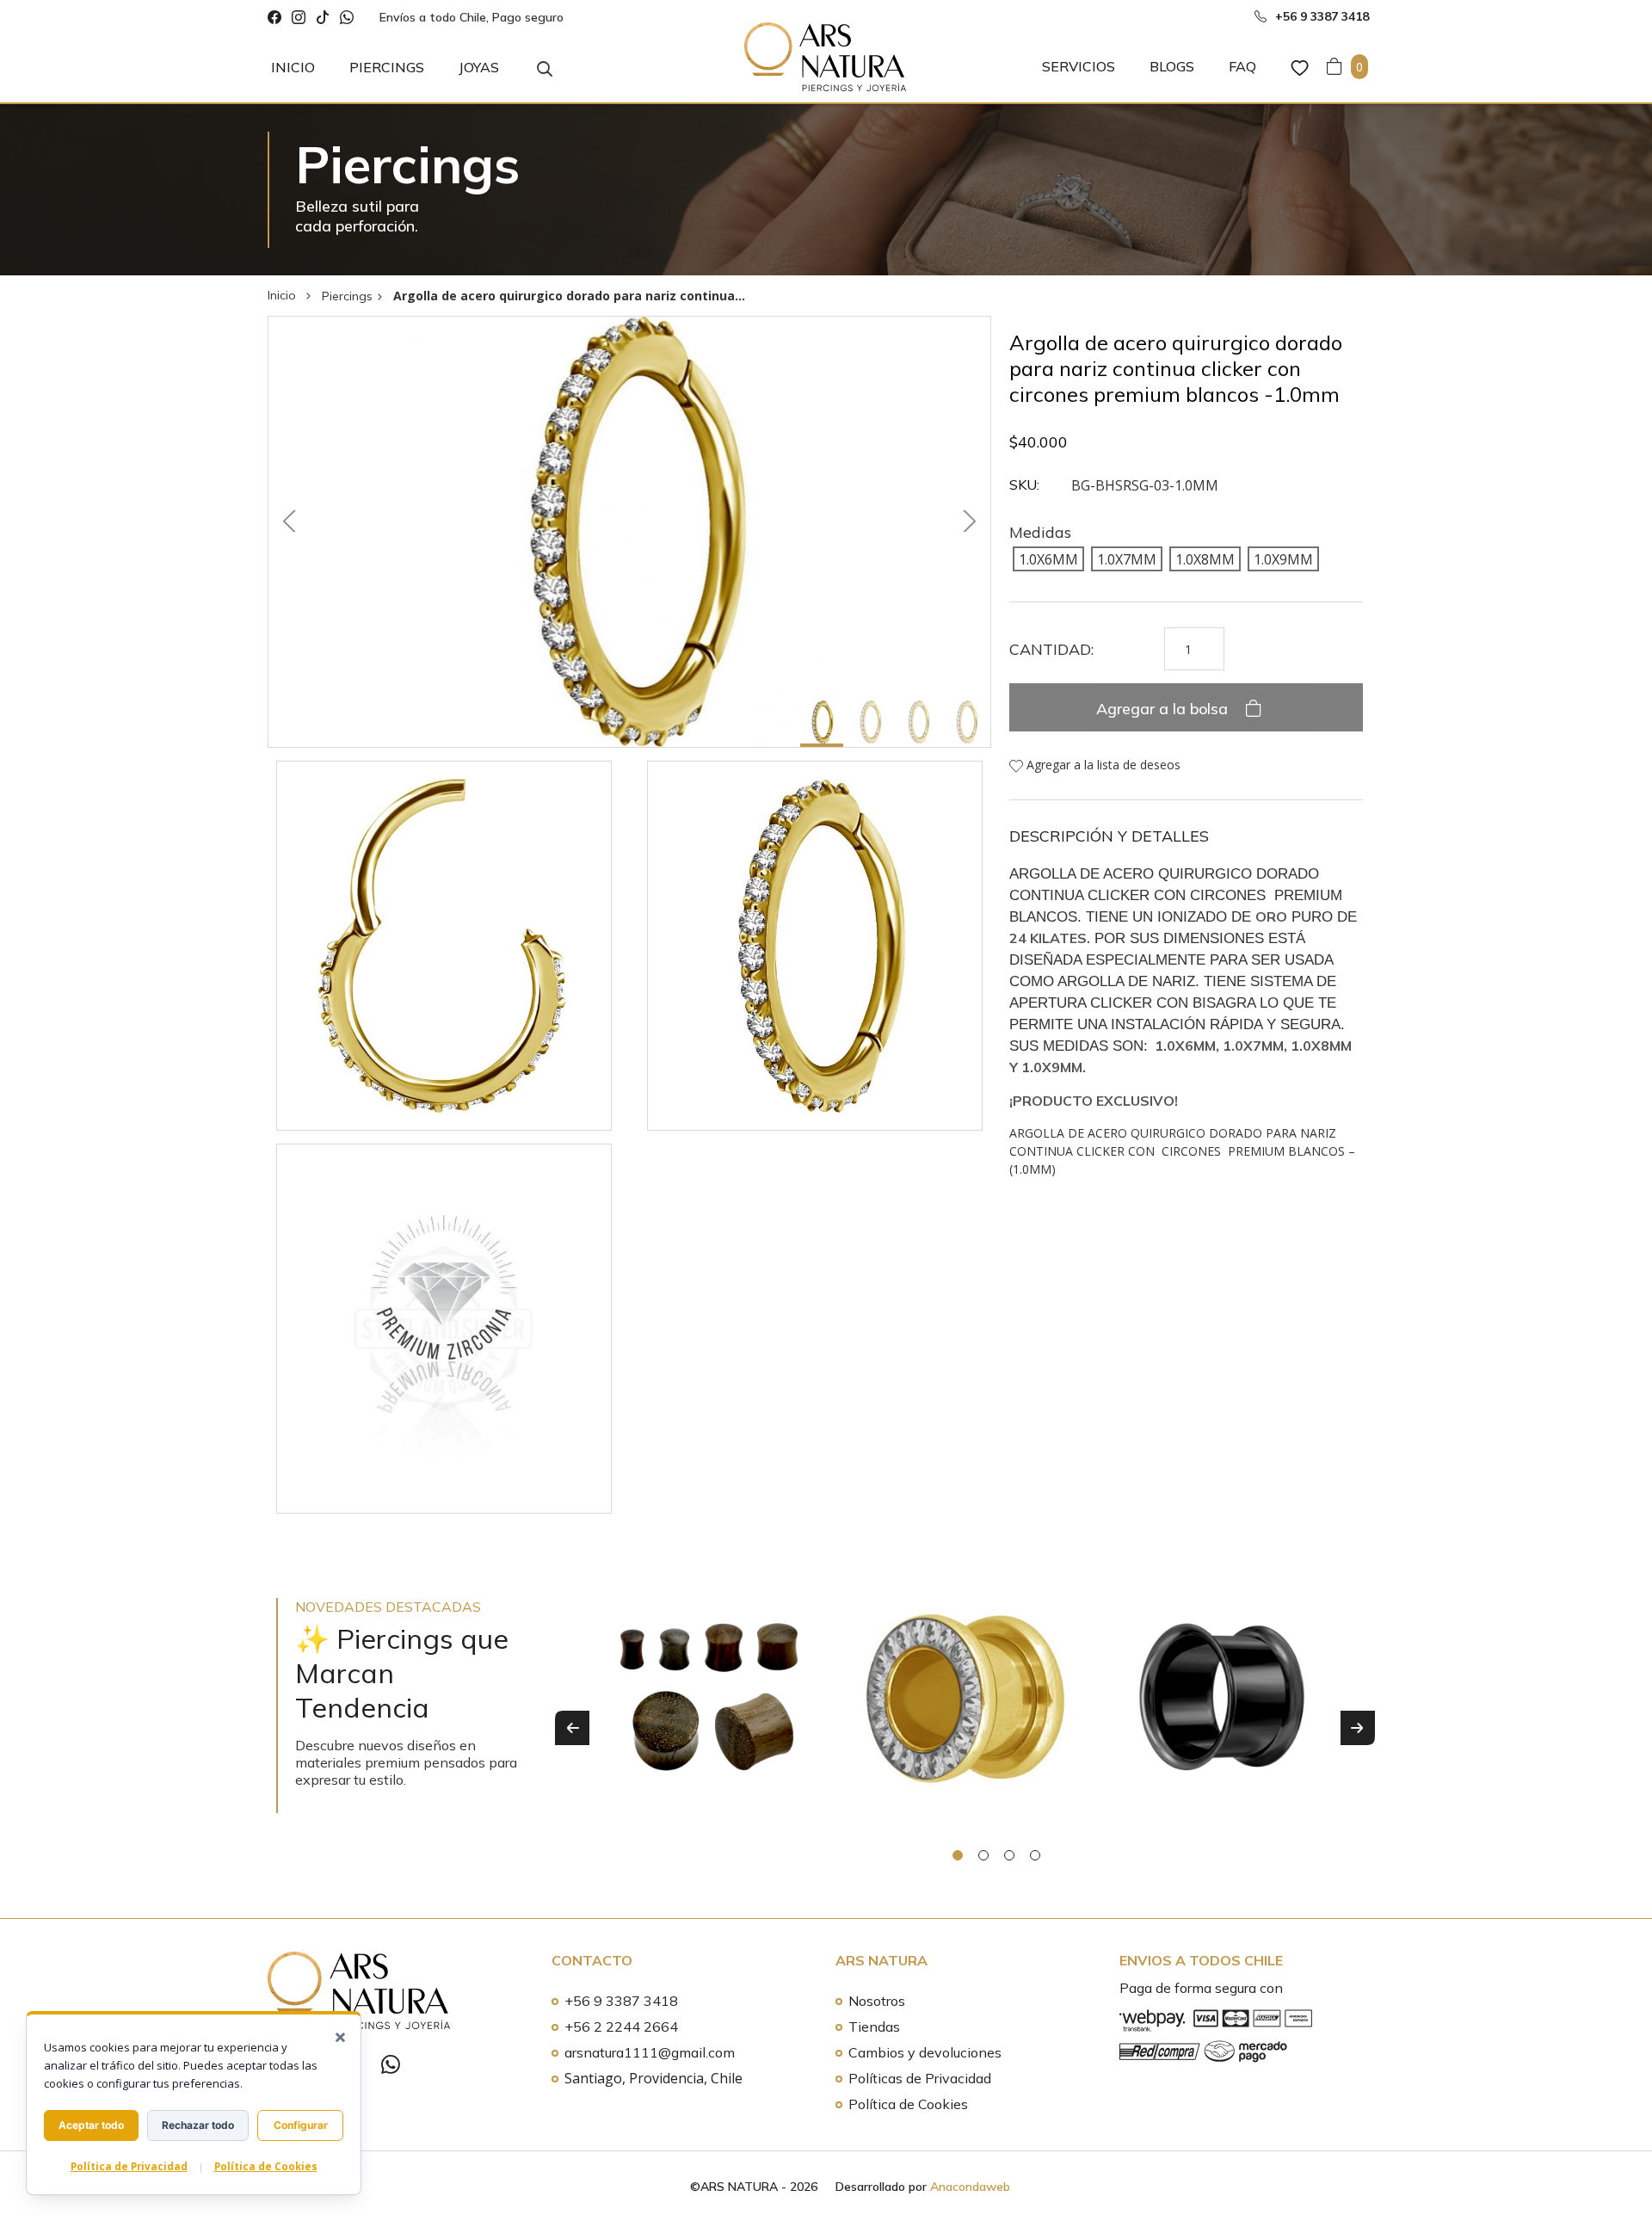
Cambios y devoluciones (925, 2052)
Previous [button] (572, 1728)
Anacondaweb (970, 2187)
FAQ (1242, 66)
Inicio (293, 67)
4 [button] (1035, 1855)
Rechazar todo (198, 2125)
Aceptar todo (91, 2125)
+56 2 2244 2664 (621, 2027)
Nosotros (877, 2001)
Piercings (387, 67)
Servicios (1079, 66)
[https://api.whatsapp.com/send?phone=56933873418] (347, 18)
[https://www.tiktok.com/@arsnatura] (323, 18)
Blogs (1172, 66)
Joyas (479, 67)
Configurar (301, 2125)
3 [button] (1009, 1855)
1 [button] (958, 1855)
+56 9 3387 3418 (621, 2001)
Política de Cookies (908, 2104)
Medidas (1040, 532)
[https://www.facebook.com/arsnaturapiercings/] (274, 18)
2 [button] (983, 1855)
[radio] (1048, 558)
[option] (709, 1715)
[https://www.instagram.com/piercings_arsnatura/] (299, 18)
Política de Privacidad (129, 2166)
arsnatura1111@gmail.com (650, 2052)
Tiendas (874, 2027)
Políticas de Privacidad (920, 2078)
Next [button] (1358, 1728)
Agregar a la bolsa (1164, 709)
